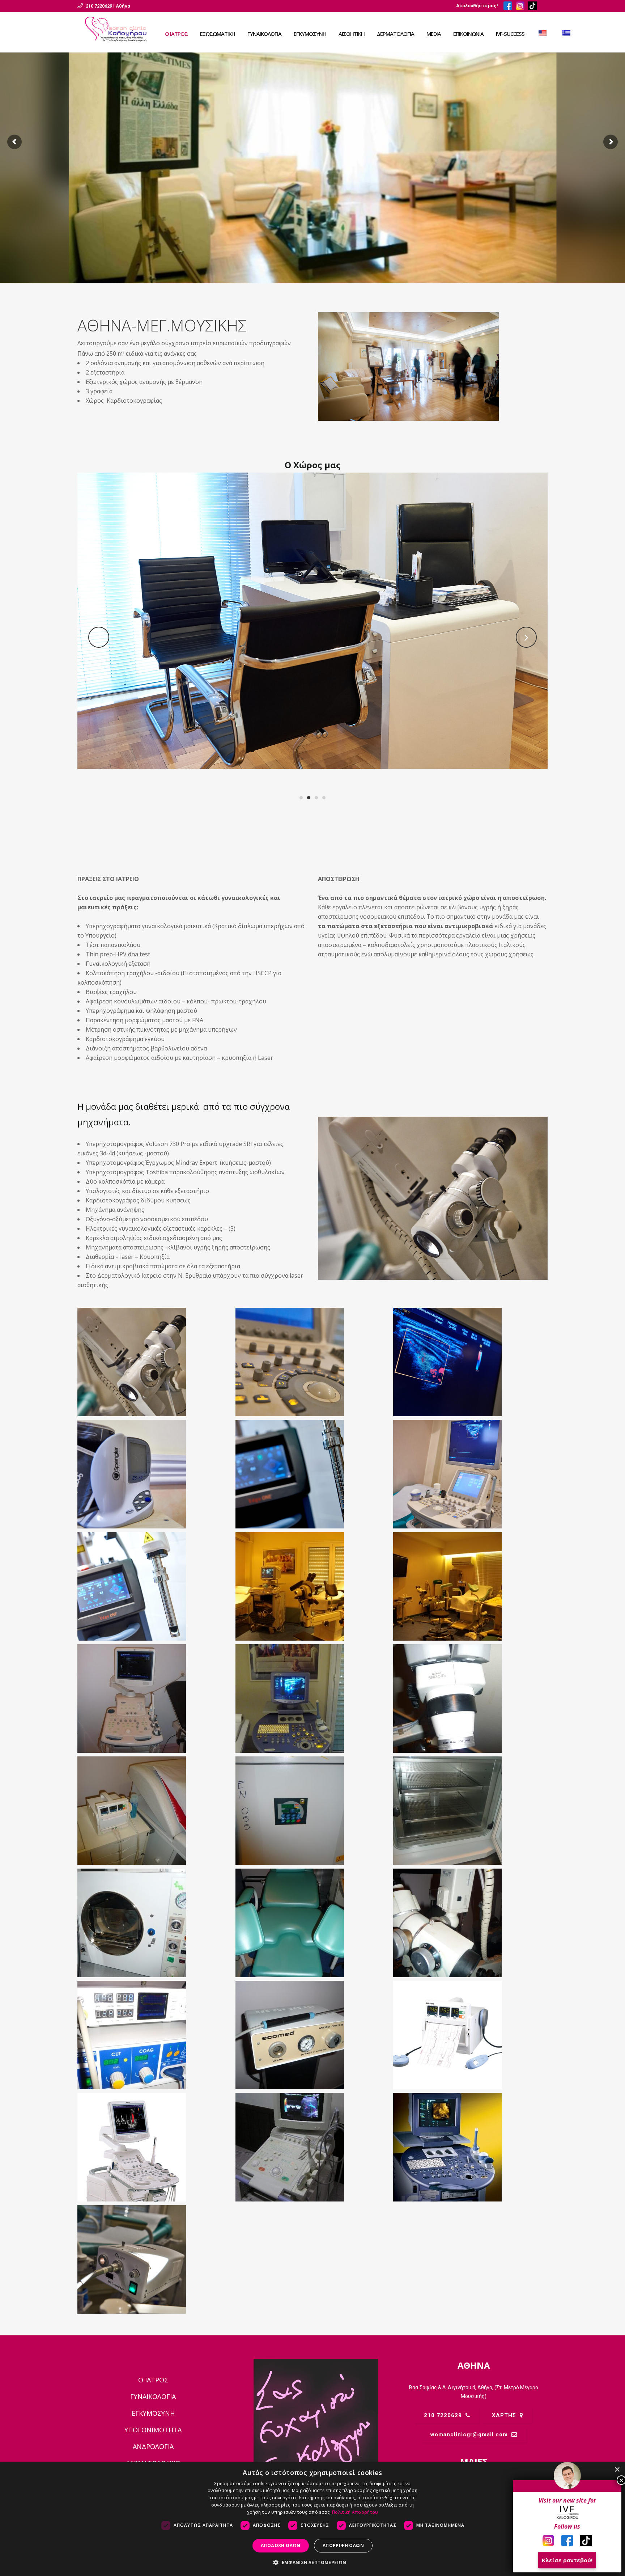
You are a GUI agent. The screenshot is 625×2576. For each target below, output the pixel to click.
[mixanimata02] (470, 1586)
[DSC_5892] (470, 1474)
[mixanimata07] (470, 1699)
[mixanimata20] (155, 2147)
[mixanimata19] (470, 2035)
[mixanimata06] (313, 1699)
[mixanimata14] (313, 1923)
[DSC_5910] (155, 1474)
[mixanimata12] (470, 1811)
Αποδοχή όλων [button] (281, 2545)
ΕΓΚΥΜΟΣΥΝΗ (153, 2413)
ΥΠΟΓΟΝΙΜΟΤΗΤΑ (153, 2430)
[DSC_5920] (155, 1586)
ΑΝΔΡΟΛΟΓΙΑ (153, 2446)
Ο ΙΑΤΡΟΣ (153, 2380)
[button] (312, 2563)
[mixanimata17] (313, 2035)
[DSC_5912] (155, 1362)
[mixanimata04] (155, 1699)
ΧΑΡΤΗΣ (504, 2415)
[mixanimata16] (155, 2035)
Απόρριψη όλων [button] (343, 2545)
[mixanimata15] (470, 1923)
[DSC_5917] (470, 1362)
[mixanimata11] (313, 1811)
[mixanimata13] (155, 1923)
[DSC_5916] (313, 1362)
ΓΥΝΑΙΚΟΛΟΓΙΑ (153, 2397)
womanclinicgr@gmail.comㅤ (469, 2435)
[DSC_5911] (155, 2259)
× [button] (617, 2470)
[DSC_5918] (313, 1474)
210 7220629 (443, 2415)
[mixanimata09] (155, 1811)
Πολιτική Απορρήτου (355, 2512)
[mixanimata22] (470, 2147)
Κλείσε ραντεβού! (567, 2560)
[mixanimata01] (313, 1586)
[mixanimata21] (313, 2147)
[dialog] (312, 2519)
